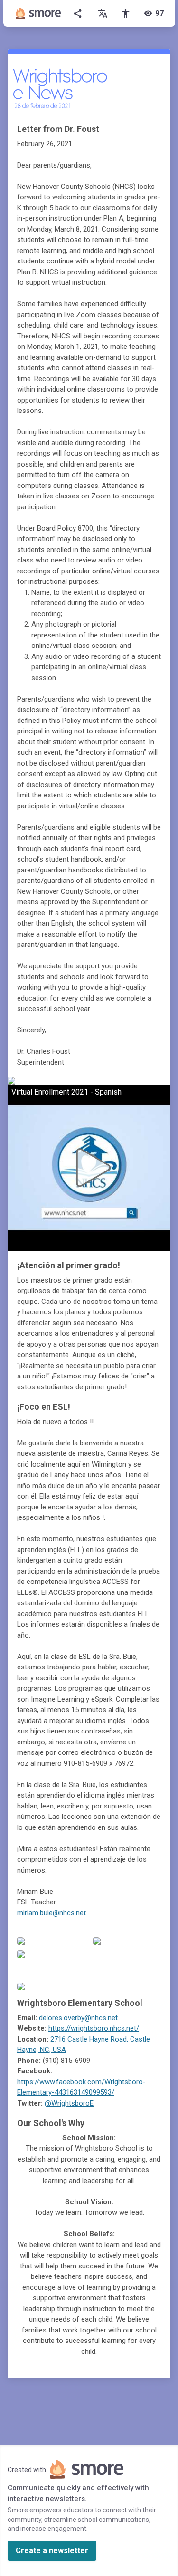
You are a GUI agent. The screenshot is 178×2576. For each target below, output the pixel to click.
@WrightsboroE (69, 2103)
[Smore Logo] (38, 13)
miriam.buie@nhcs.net (52, 1913)
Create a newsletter (52, 2551)
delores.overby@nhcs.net (78, 2018)
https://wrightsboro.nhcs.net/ (94, 2028)
